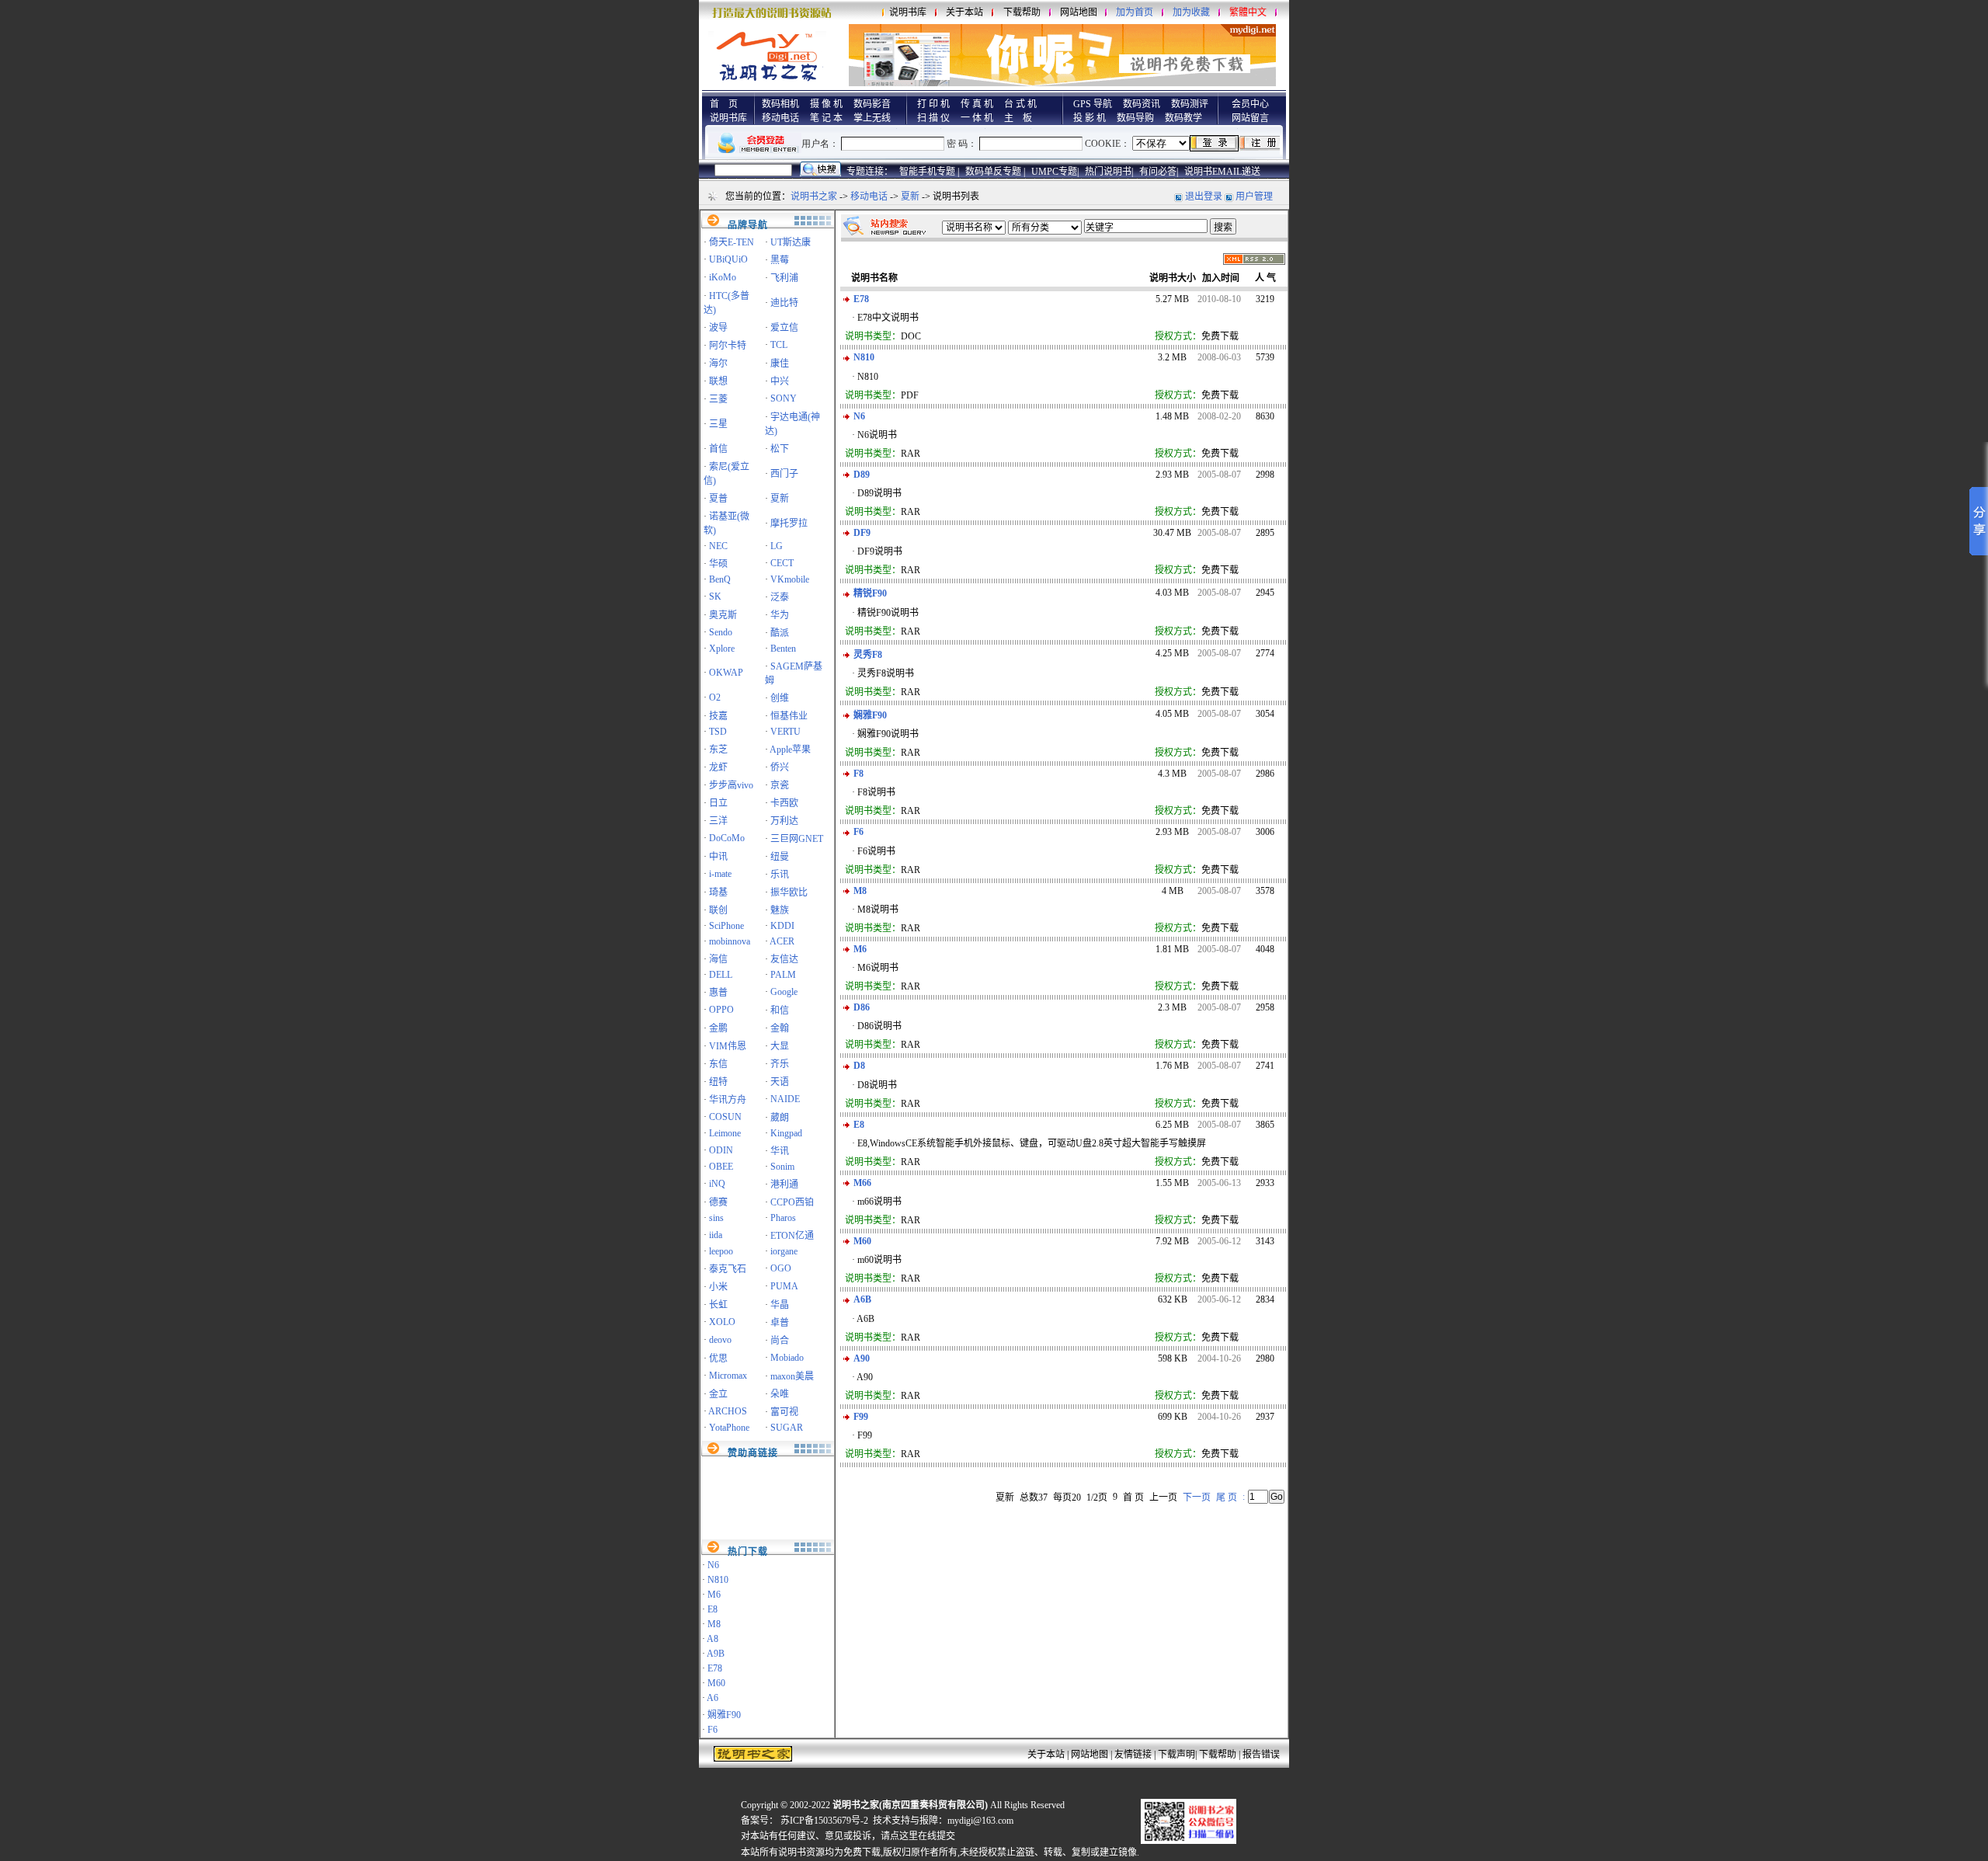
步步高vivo (731, 785)
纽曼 (780, 857)
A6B (862, 1299)
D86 (862, 1007)
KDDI (782, 926)
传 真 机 (977, 104)
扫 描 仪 (933, 118)
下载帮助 (1022, 12)
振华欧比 (789, 892)
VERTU (785, 732)
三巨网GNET (797, 839)
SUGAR (787, 1428)
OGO (781, 1268)
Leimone (725, 1133)
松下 (780, 449)
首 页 (724, 104)
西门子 (784, 474)
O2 (715, 697)
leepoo (721, 1251)
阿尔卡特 (728, 346)
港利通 (784, 1184)
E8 (712, 1609)
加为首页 (1135, 12)
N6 (713, 1565)
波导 (718, 328)
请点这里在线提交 (918, 1836)
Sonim (782, 1167)
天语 (780, 1082)
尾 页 (1227, 1497)
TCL (779, 345)
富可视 (784, 1412)
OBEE (721, 1167)
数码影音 (872, 104)
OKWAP (726, 673)
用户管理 (1254, 197)
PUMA (784, 1286)
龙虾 (718, 767)
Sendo (721, 632)
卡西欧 (784, 803)
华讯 (780, 1151)
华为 (780, 615)
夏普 (718, 499)
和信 (780, 1011)
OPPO (721, 1010)
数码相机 (780, 104)
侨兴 (780, 767)
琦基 (718, 892)
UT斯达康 (791, 242)
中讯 (718, 857)
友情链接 (1133, 1755)
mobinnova (730, 941)
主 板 (1018, 118)
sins (716, 1218)
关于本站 (964, 12)
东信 (718, 1064)
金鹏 (718, 1028)
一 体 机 (977, 118)
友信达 (784, 959)
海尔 (718, 364)
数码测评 (1190, 104)
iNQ (717, 1184)
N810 (718, 1580)
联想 (718, 381)
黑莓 (780, 260)
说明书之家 (814, 197)
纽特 (718, 1082)
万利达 (784, 821)
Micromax (728, 1376)
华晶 (780, 1305)
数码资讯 (1142, 104)
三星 (718, 424)
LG (777, 546)
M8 (714, 1624)
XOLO (722, 1322)
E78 (715, 1668)
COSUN (725, 1117)
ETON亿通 (792, 1236)
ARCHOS (728, 1411)
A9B (716, 1654)
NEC (718, 546)
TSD (718, 732)
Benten (783, 649)
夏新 (910, 197)
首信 (718, 449)
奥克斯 (723, 615)
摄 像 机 (826, 104)
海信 (718, 959)
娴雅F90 (724, 1715)
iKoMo (723, 277)
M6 (714, 1595)
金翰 (780, 1028)
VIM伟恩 (728, 1046)
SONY (784, 398)
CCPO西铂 (792, 1202)
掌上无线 (872, 118)
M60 (716, 1683)
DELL (721, 975)
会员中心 (1250, 104)
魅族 (780, 910)
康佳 (780, 364)
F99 (861, 1417)
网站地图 (1079, 12)
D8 (859, 1066)
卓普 (780, 1323)
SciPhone (726, 926)
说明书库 (908, 12)
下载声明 (1176, 1755)
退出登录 (1204, 197)
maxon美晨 (792, 1376)
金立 (718, 1394)
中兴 (780, 381)
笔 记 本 (826, 118)
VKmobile (790, 579)
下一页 (1197, 1497)
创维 (780, 698)
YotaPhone (729, 1428)
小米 (718, 1287)
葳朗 (780, 1118)
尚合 (780, 1341)
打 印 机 (933, 104)
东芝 (718, 750)
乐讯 (780, 875)
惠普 (718, 993)
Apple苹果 (790, 750)
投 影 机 (1090, 118)
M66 (862, 1183)
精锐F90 (870, 593)
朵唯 (780, 1394)
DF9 (862, 533)
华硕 (718, 564)
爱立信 (784, 328)
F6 (712, 1730)
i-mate (720, 874)
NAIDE (785, 1099)
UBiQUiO (728, 259)
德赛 (718, 1202)
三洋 (718, 821)
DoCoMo (727, 838)
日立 (718, 803)
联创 (718, 910)
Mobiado (787, 1358)
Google (784, 992)
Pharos (783, 1218)
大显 (780, 1046)
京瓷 (780, 785)
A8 (712, 1639)
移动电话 (780, 118)
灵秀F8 (868, 655)
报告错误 (1261, 1755)
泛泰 (780, 597)
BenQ (720, 579)
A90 (862, 1358)
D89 (862, 475)
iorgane (784, 1251)
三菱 (718, 399)
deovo (720, 1340)
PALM (783, 975)
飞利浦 (784, 278)
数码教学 (1183, 118)
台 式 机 (1020, 104)
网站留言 (1250, 118)
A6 (712, 1698)
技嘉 (718, 716)
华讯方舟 (728, 1100)
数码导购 (1135, 118)
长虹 (718, 1305)
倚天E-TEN (732, 242)
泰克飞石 (728, 1269)
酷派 (780, 633)
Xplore (722, 649)
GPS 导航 (1093, 104)
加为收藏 (1191, 12)
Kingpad (786, 1133)
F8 (858, 774)
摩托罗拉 (789, 524)
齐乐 (780, 1064)
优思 (718, 1358)
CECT (782, 563)
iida (716, 1235)
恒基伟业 (789, 716)
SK (715, 597)
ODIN (721, 1150)
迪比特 (784, 303)
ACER (782, 941)
